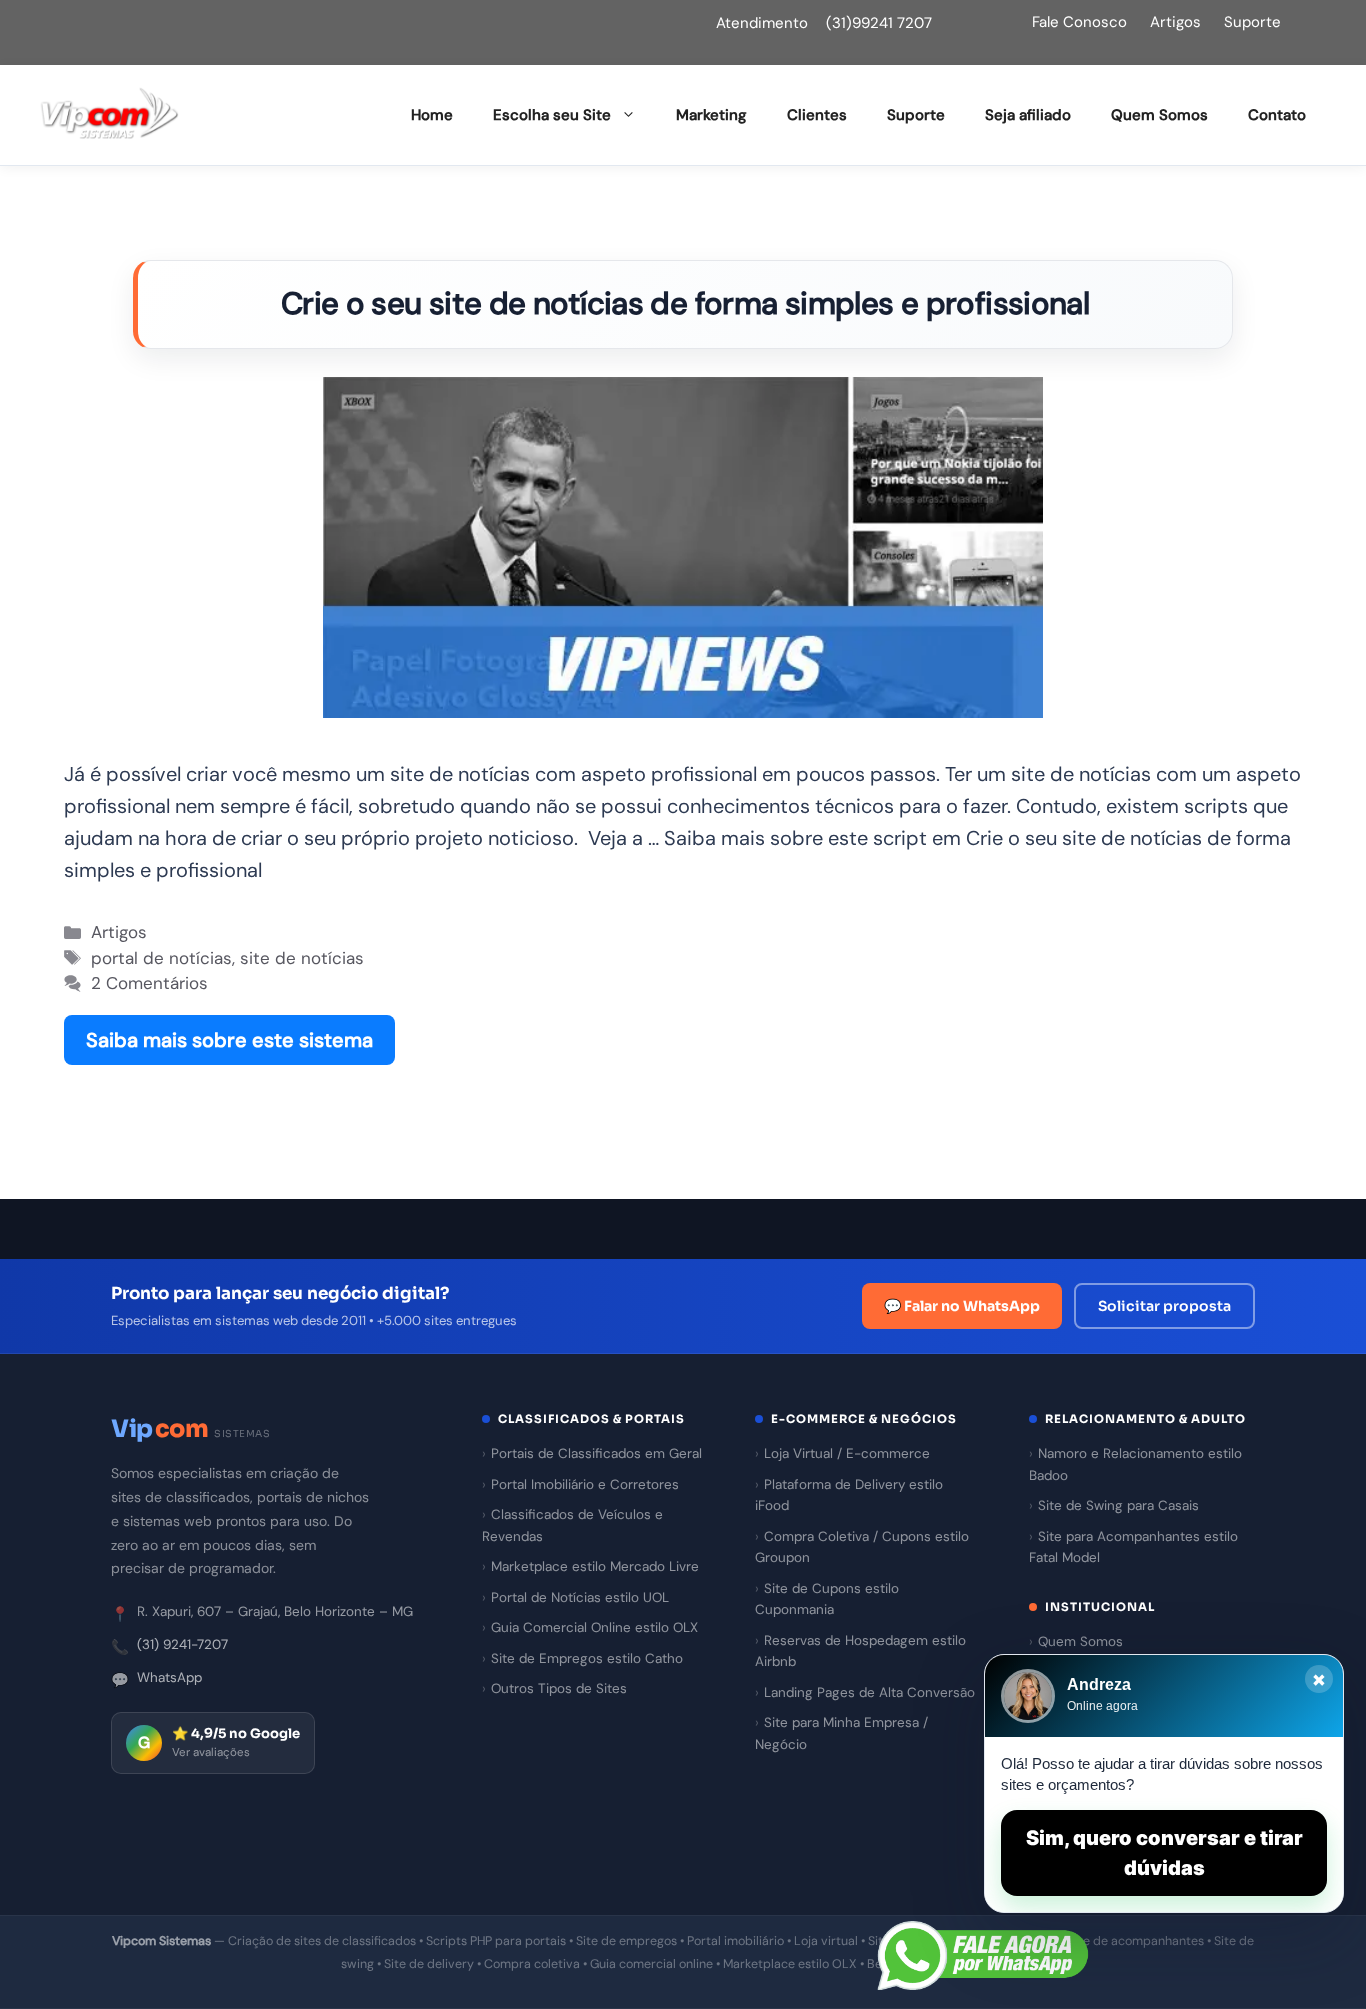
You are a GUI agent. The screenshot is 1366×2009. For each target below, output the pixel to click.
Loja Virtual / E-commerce (847, 1453)
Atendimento (762, 23)
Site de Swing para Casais (1118, 1505)
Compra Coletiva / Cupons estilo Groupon (862, 1547)
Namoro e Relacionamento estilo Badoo (1135, 1464)
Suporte (1252, 22)
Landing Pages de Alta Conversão (869, 1692)
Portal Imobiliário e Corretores (585, 1484)
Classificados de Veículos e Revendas (572, 1525)
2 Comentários (149, 983)
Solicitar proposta (1164, 1306)
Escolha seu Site (552, 115)
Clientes (817, 115)
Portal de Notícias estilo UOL (580, 1597)
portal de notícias (161, 958)
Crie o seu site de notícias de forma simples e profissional (685, 303)
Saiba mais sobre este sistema (229, 1040)
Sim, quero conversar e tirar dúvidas (1164, 1853)
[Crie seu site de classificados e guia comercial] (110, 114)
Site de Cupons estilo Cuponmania (827, 1599)
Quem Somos (1159, 115)
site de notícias (302, 958)
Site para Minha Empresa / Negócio (841, 1733)
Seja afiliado (1028, 115)
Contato (1277, 115)
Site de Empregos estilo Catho (587, 1658)
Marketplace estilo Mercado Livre (595, 1566)
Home (432, 115)
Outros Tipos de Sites (559, 1688)
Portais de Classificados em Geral (596, 1453)
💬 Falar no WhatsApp (962, 1306)
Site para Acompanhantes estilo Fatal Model (1133, 1547)
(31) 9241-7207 (182, 1644)
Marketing (711, 115)
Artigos (1175, 22)
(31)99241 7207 (879, 23)
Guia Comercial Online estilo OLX (594, 1627)
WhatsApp (169, 1677)
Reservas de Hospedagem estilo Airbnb (860, 1651)
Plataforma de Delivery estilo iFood (849, 1495)
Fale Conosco (1079, 22)
